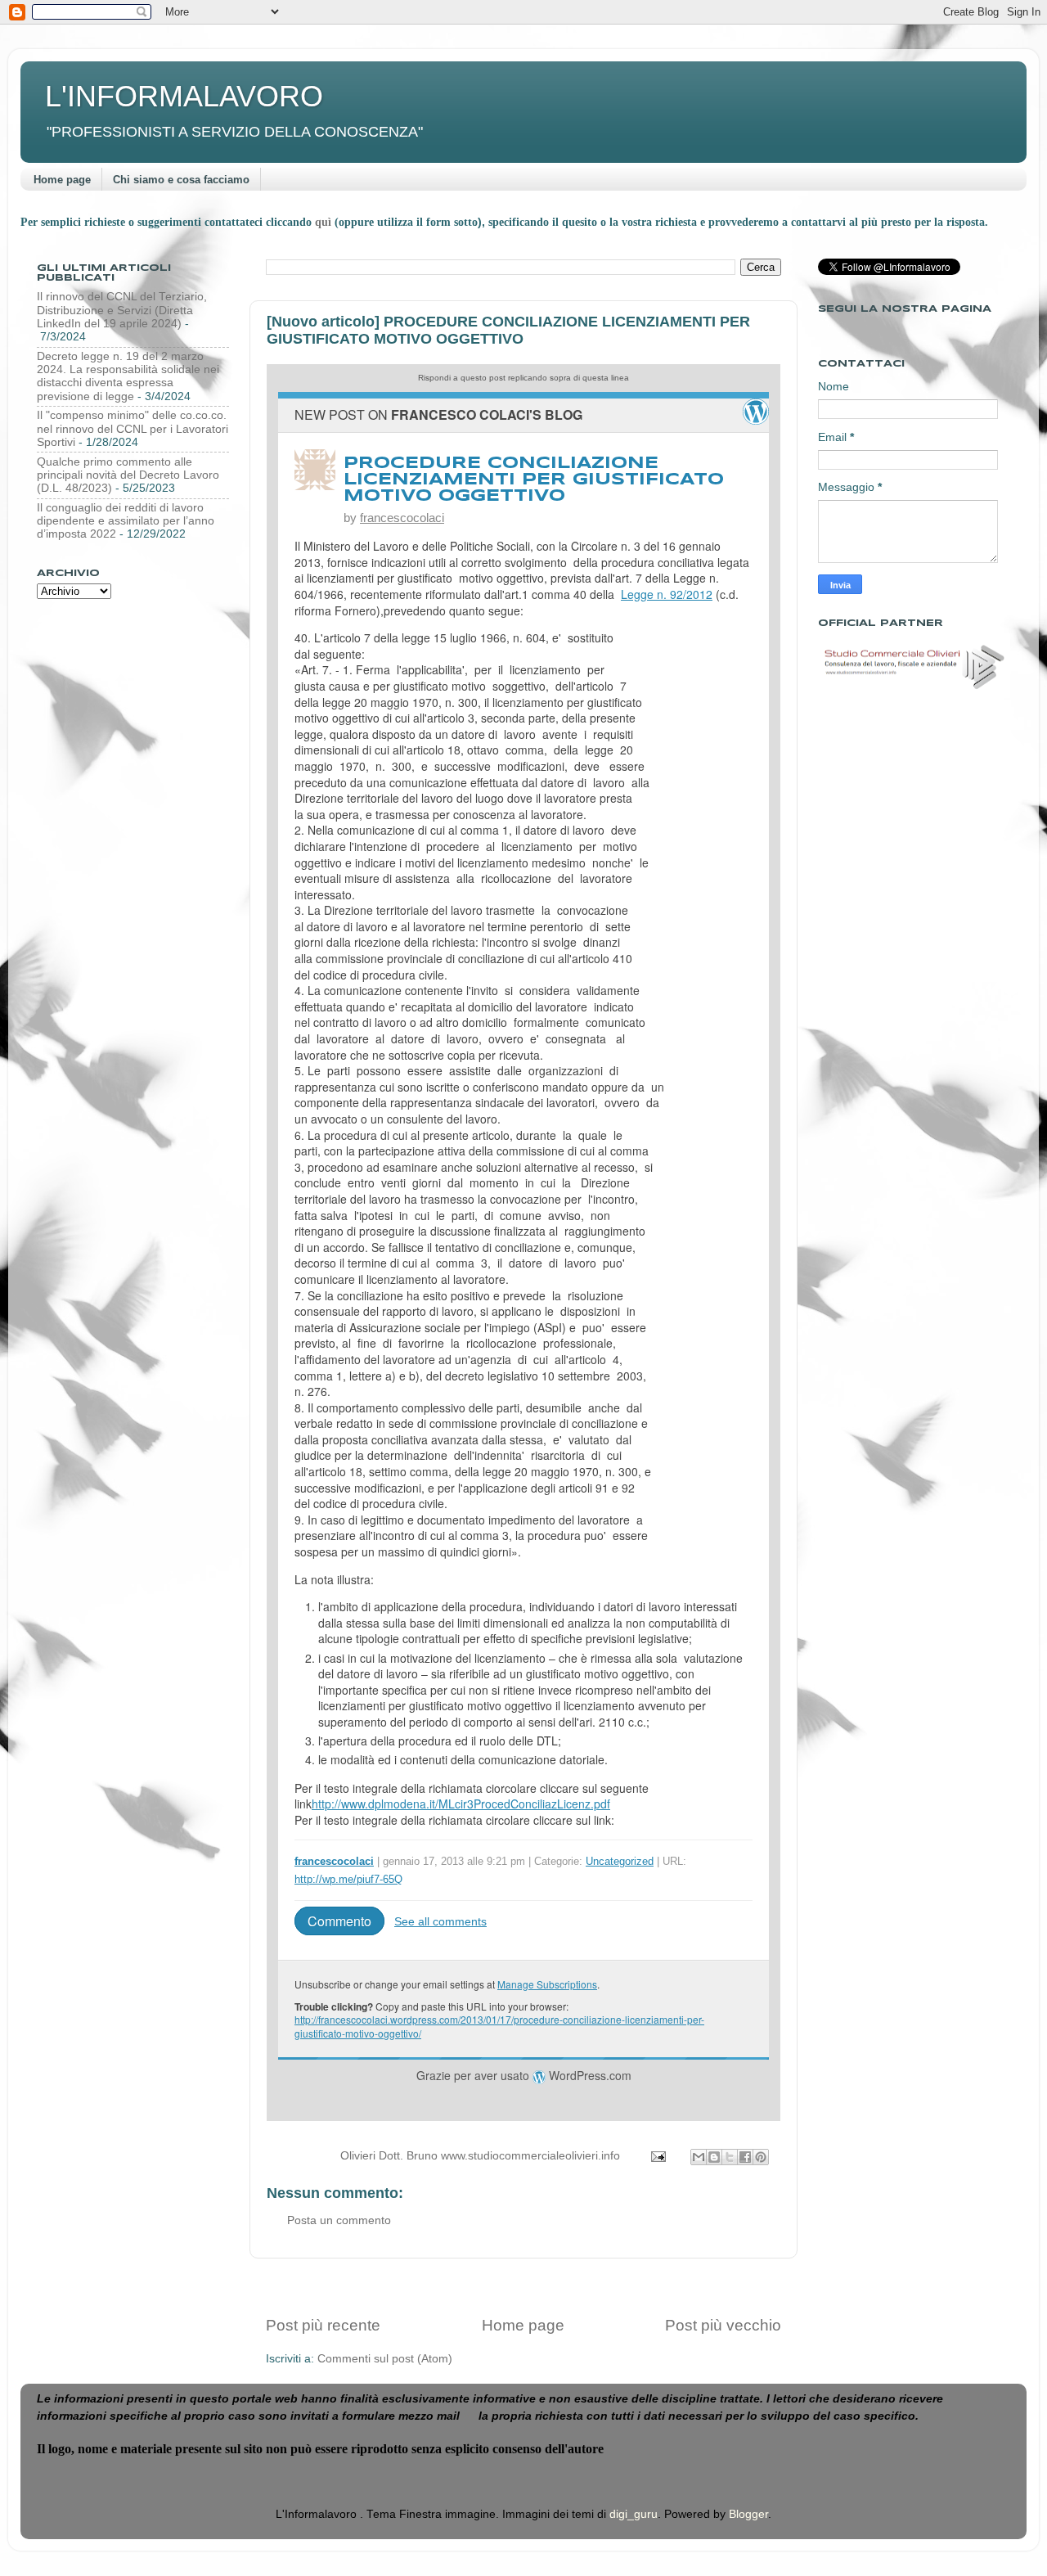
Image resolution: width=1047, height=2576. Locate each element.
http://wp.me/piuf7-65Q (348, 1879)
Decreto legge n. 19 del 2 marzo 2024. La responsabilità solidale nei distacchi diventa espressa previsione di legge (128, 376)
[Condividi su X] (730, 2157)
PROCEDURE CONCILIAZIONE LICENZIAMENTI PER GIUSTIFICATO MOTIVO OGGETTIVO (534, 480)
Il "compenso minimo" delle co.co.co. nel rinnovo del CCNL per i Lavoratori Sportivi (133, 428)
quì (325, 222)
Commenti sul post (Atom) (385, 2359)
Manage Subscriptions (547, 1984)
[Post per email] (657, 2156)
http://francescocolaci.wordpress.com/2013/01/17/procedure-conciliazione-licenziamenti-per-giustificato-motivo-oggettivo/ (499, 2026)
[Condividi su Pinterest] (761, 2157)
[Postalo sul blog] (714, 2157)
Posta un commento (339, 2220)
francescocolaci (402, 518)
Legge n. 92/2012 (667, 594)
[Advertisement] (523, 2287)
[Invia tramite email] (699, 2157)
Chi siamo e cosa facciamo (181, 180)
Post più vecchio (723, 2325)
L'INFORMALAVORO (184, 96)
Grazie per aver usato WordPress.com (524, 2075)
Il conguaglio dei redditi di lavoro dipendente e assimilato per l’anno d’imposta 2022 (126, 521)
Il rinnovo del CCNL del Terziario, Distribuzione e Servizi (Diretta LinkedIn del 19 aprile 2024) (122, 310)
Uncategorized (620, 1861)
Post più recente (323, 2325)
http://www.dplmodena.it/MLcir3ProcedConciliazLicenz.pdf (461, 1804)
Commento (339, 1921)
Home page (62, 180)
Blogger (748, 2514)
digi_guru (634, 2514)
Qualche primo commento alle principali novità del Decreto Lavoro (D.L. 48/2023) (128, 475)
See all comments (440, 1921)
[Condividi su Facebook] (745, 2157)
